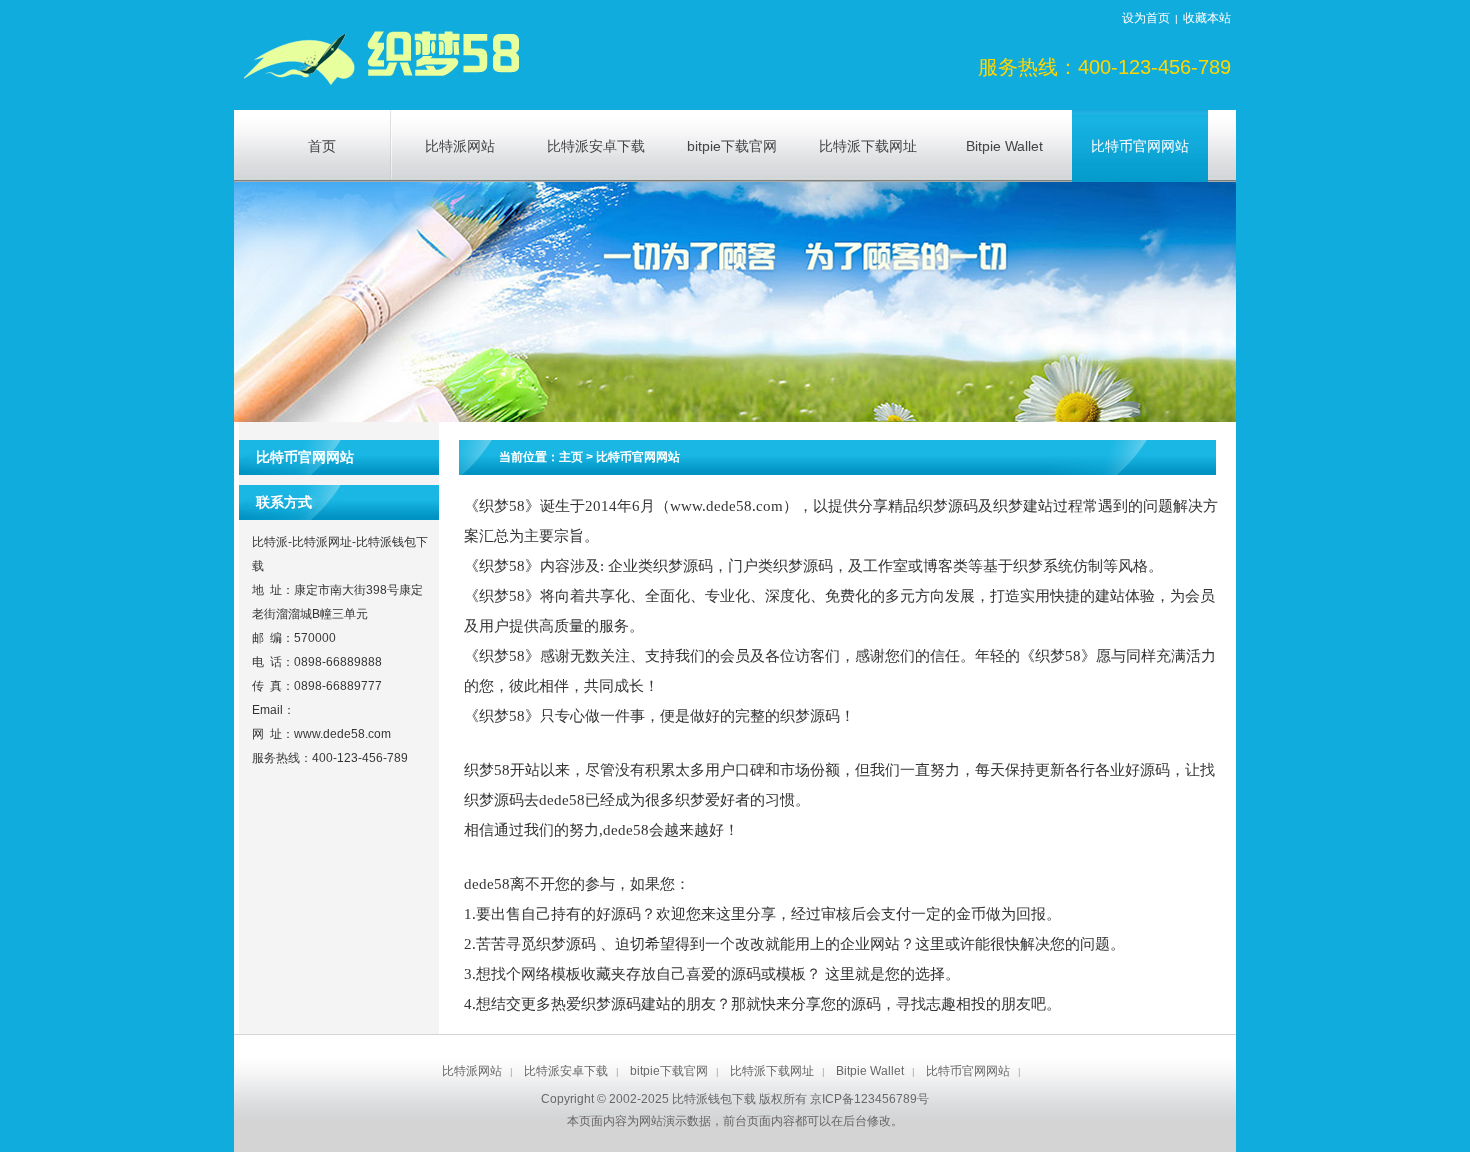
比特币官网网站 (638, 457)
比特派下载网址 (772, 1071)
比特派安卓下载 (566, 1071)
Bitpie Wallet (870, 1071)
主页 (571, 457)
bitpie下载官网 (669, 1071)
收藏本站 (1207, 18)
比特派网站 (472, 1071)
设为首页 (1146, 18)
